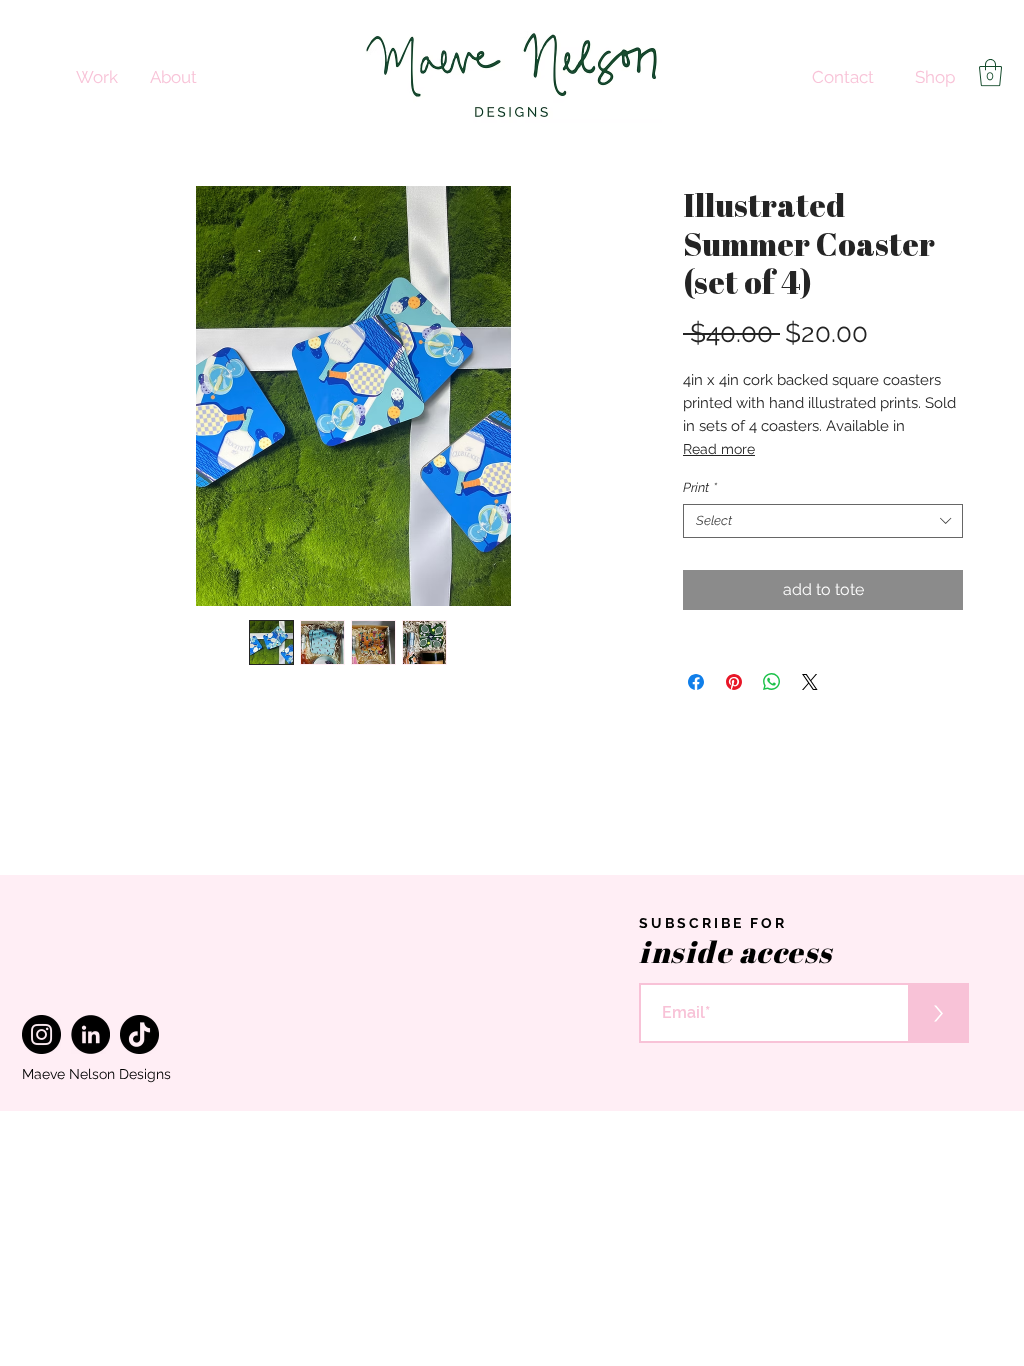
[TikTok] (139, 1034)
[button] (990, 72)
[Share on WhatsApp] (772, 682)
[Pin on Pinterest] (734, 682)
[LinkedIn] (90, 1034)
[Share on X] (810, 682)
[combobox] (823, 521)
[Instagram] (41, 1034)
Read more (719, 449)
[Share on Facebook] (696, 682)
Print (700, 487)
